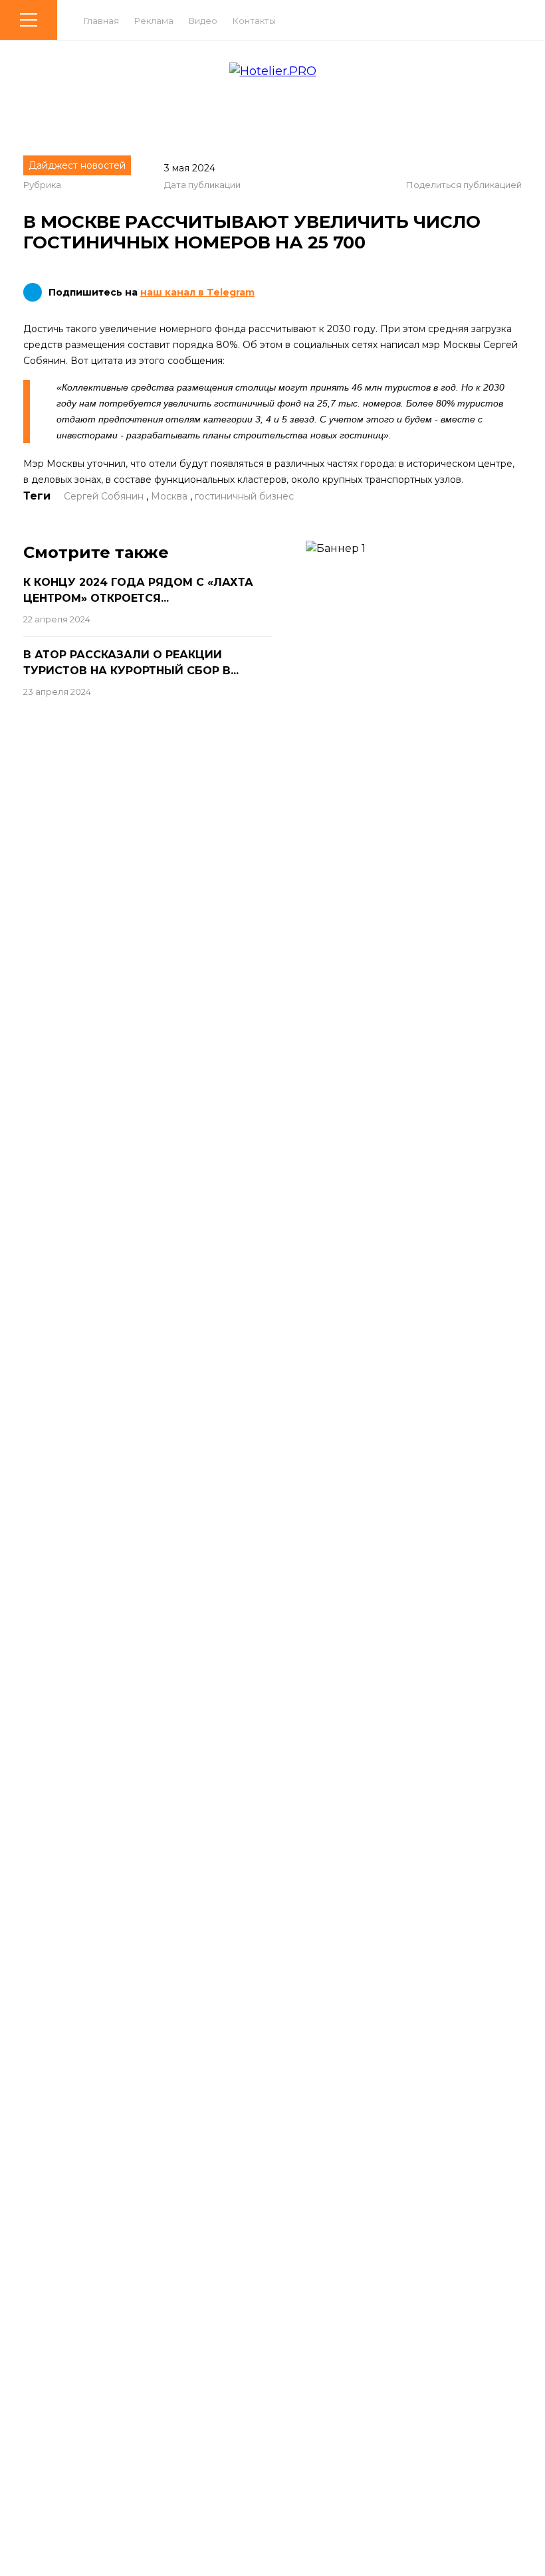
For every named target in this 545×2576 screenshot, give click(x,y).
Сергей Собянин (104, 496)
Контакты (254, 21)
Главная (101, 21)
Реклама (154, 21)
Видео (203, 21)
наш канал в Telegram (197, 292)
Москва (169, 496)
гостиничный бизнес (244, 496)
